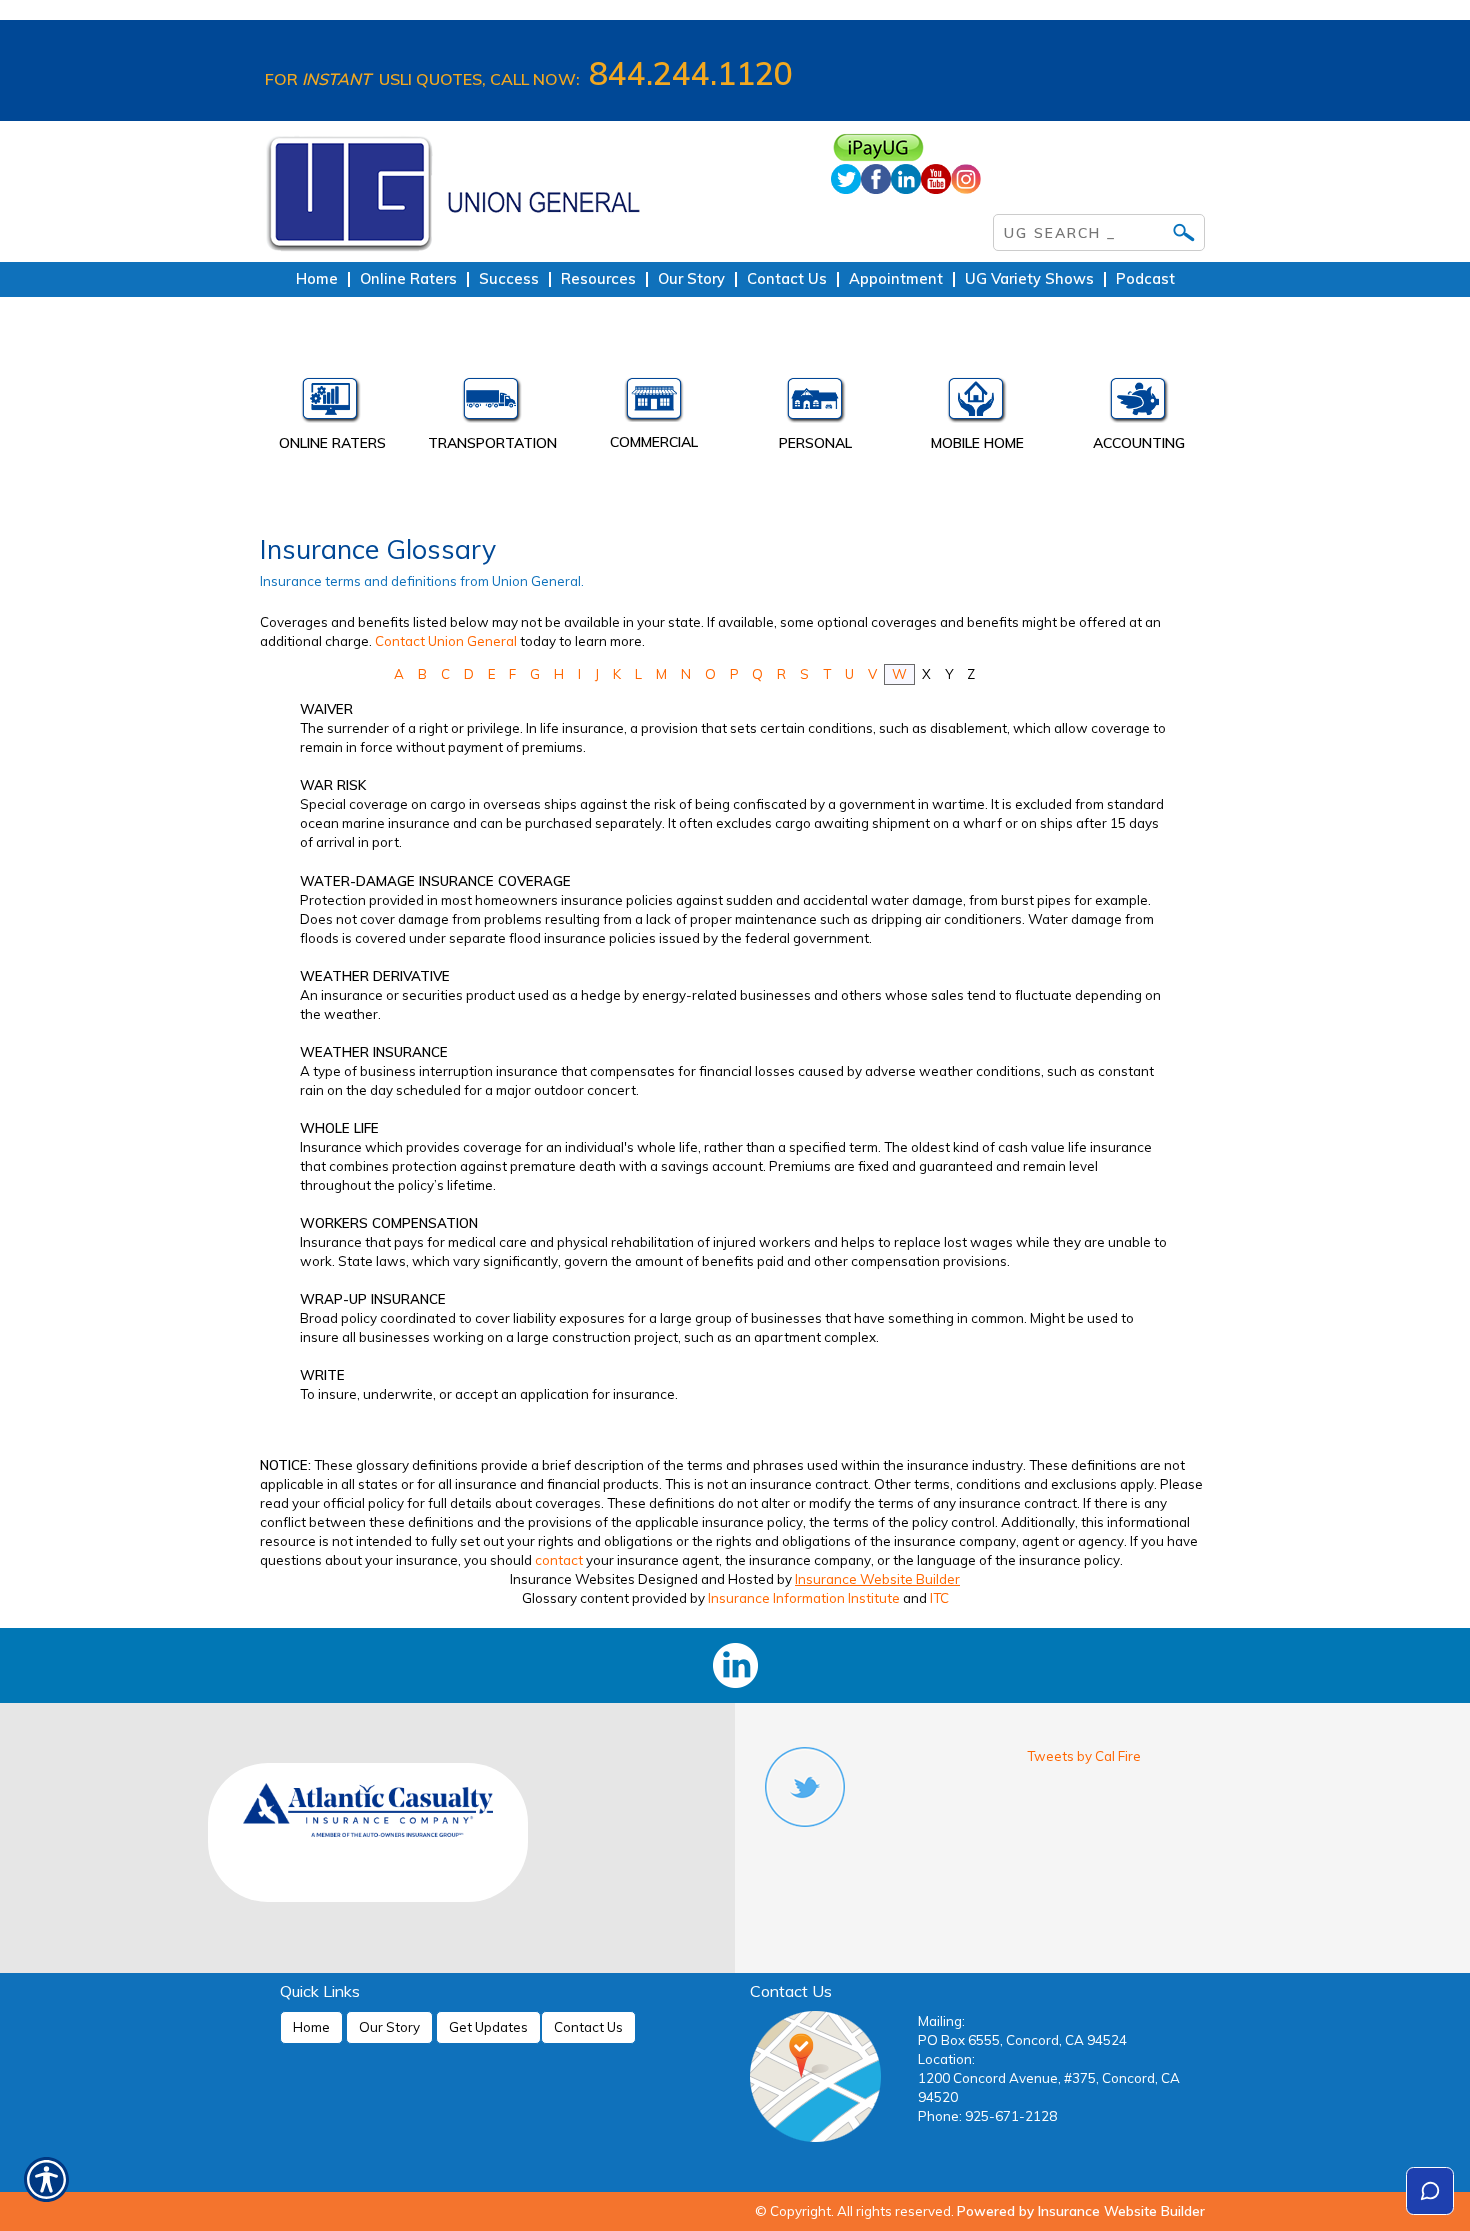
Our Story (389, 2027)
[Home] (533, 191)
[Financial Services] (1139, 404)
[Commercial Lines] (654, 404)
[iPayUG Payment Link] (1018, 147)
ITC (939, 1598)
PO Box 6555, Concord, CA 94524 (1022, 2040)
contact (559, 1560)
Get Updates (488, 2027)
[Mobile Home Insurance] (978, 404)
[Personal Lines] (816, 404)
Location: (946, 2059)
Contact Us (588, 2027)
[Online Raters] (331, 404)
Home (311, 2027)
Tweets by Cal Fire (1084, 1756)
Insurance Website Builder (877, 1579)
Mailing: (941, 2021)
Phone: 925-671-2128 (987, 2116)
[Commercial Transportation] (493, 404)
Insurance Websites (572, 1579)
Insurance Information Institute (804, 1598)
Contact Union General (446, 641)
